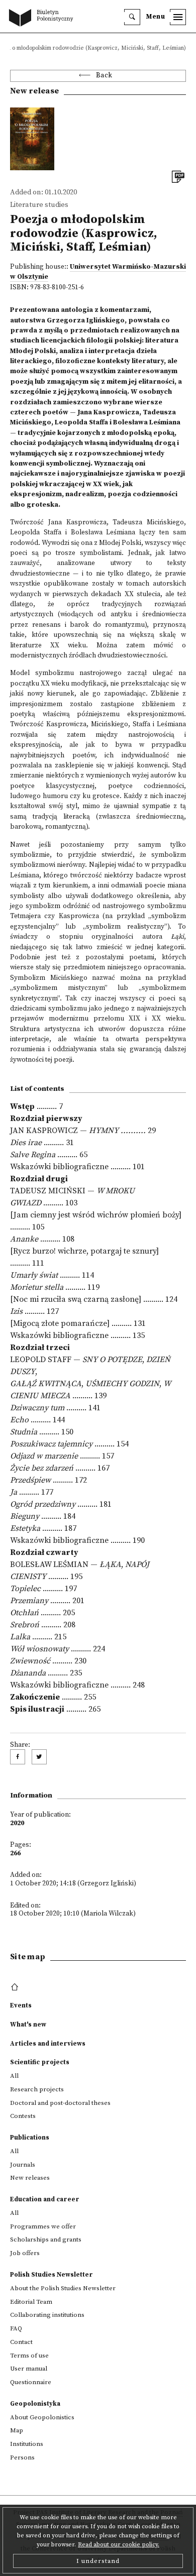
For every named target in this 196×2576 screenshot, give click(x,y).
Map (17, 2430)
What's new (28, 2025)
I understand (98, 2561)
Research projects (37, 2089)
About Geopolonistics (42, 2417)
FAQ (16, 2328)
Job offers (25, 2253)
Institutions (27, 2444)
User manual (29, 2369)
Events (21, 2005)
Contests (23, 2116)
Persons (22, 2457)
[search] (132, 17)
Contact (21, 2342)
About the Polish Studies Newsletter (63, 2288)
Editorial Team (31, 2302)
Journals (23, 2165)
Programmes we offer (43, 2226)
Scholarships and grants (46, 2239)
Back (104, 76)
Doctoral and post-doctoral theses (60, 2103)
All (14, 2076)
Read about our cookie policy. (119, 2545)
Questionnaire (31, 2382)
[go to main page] (43, 19)
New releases (30, 2178)
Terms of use (29, 2356)
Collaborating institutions (47, 2315)
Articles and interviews (48, 2044)
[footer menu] (16, 1987)
